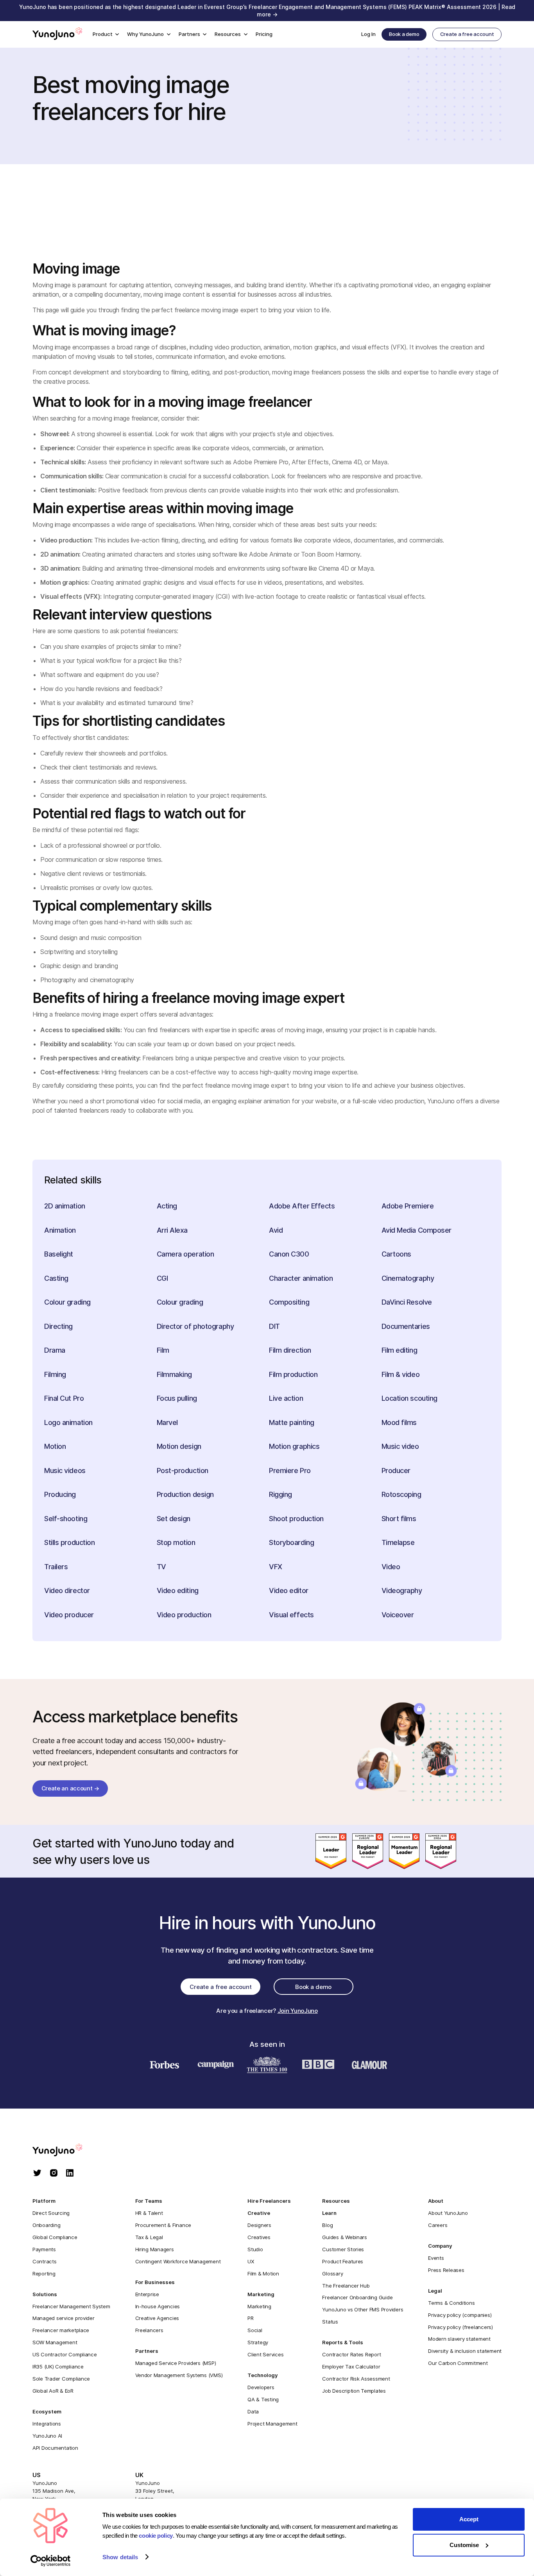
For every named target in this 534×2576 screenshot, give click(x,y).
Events (436, 2258)
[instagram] (54, 2174)
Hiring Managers (155, 2249)
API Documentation (55, 2448)
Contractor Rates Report (351, 2354)
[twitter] (37, 2174)
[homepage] (65, 2151)
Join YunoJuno (298, 2011)
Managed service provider (64, 2318)
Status (330, 2322)
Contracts (45, 2261)
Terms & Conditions (451, 2303)
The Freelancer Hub (346, 2286)
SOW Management (55, 2342)
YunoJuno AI (47, 2436)
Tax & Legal (149, 2237)
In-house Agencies (158, 2306)
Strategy (258, 2342)
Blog (327, 2225)
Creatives (259, 2237)
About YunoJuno (448, 2213)
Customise (464, 2545)
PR (250, 2318)
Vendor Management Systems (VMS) (179, 2375)
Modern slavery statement (459, 2339)
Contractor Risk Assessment (356, 2379)
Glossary (332, 2273)
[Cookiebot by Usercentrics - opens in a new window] (51, 2561)
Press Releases (446, 2270)
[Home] (57, 34)
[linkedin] (70, 2174)
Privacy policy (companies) (460, 2315)
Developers (261, 2387)
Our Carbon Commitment (458, 2363)
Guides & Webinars (345, 2237)
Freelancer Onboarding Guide (357, 2297)
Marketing (259, 2306)
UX (251, 2261)
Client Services (265, 2354)
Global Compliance (55, 2237)
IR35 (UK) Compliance (58, 2367)
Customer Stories (343, 2249)
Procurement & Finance (163, 2225)
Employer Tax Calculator (351, 2367)
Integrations (47, 2424)
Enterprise (147, 2294)
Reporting (44, 2273)
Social (255, 2330)
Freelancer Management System (71, 2306)
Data (253, 2411)
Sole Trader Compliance (61, 2379)
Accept (469, 2519)
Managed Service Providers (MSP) (176, 2363)
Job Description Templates (354, 2391)
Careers (438, 2225)
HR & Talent (149, 2213)
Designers (259, 2225)
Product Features (343, 2261)
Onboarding (46, 2225)
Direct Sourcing (51, 2213)
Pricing (264, 34)
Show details (120, 2557)
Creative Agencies (157, 2318)
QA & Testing (263, 2399)
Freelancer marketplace (61, 2330)
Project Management (272, 2424)
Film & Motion (263, 2273)
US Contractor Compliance (65, 2354)
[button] (106, 35)
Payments (44, 2249)
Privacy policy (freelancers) (461, 2327)
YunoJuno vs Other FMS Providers (363, 2309)
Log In (368, 34)
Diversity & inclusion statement (465, 2351)
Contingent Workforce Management (178, 2261)
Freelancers (149, 2330)
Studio (255, 2249)
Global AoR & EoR (53, 2391)
